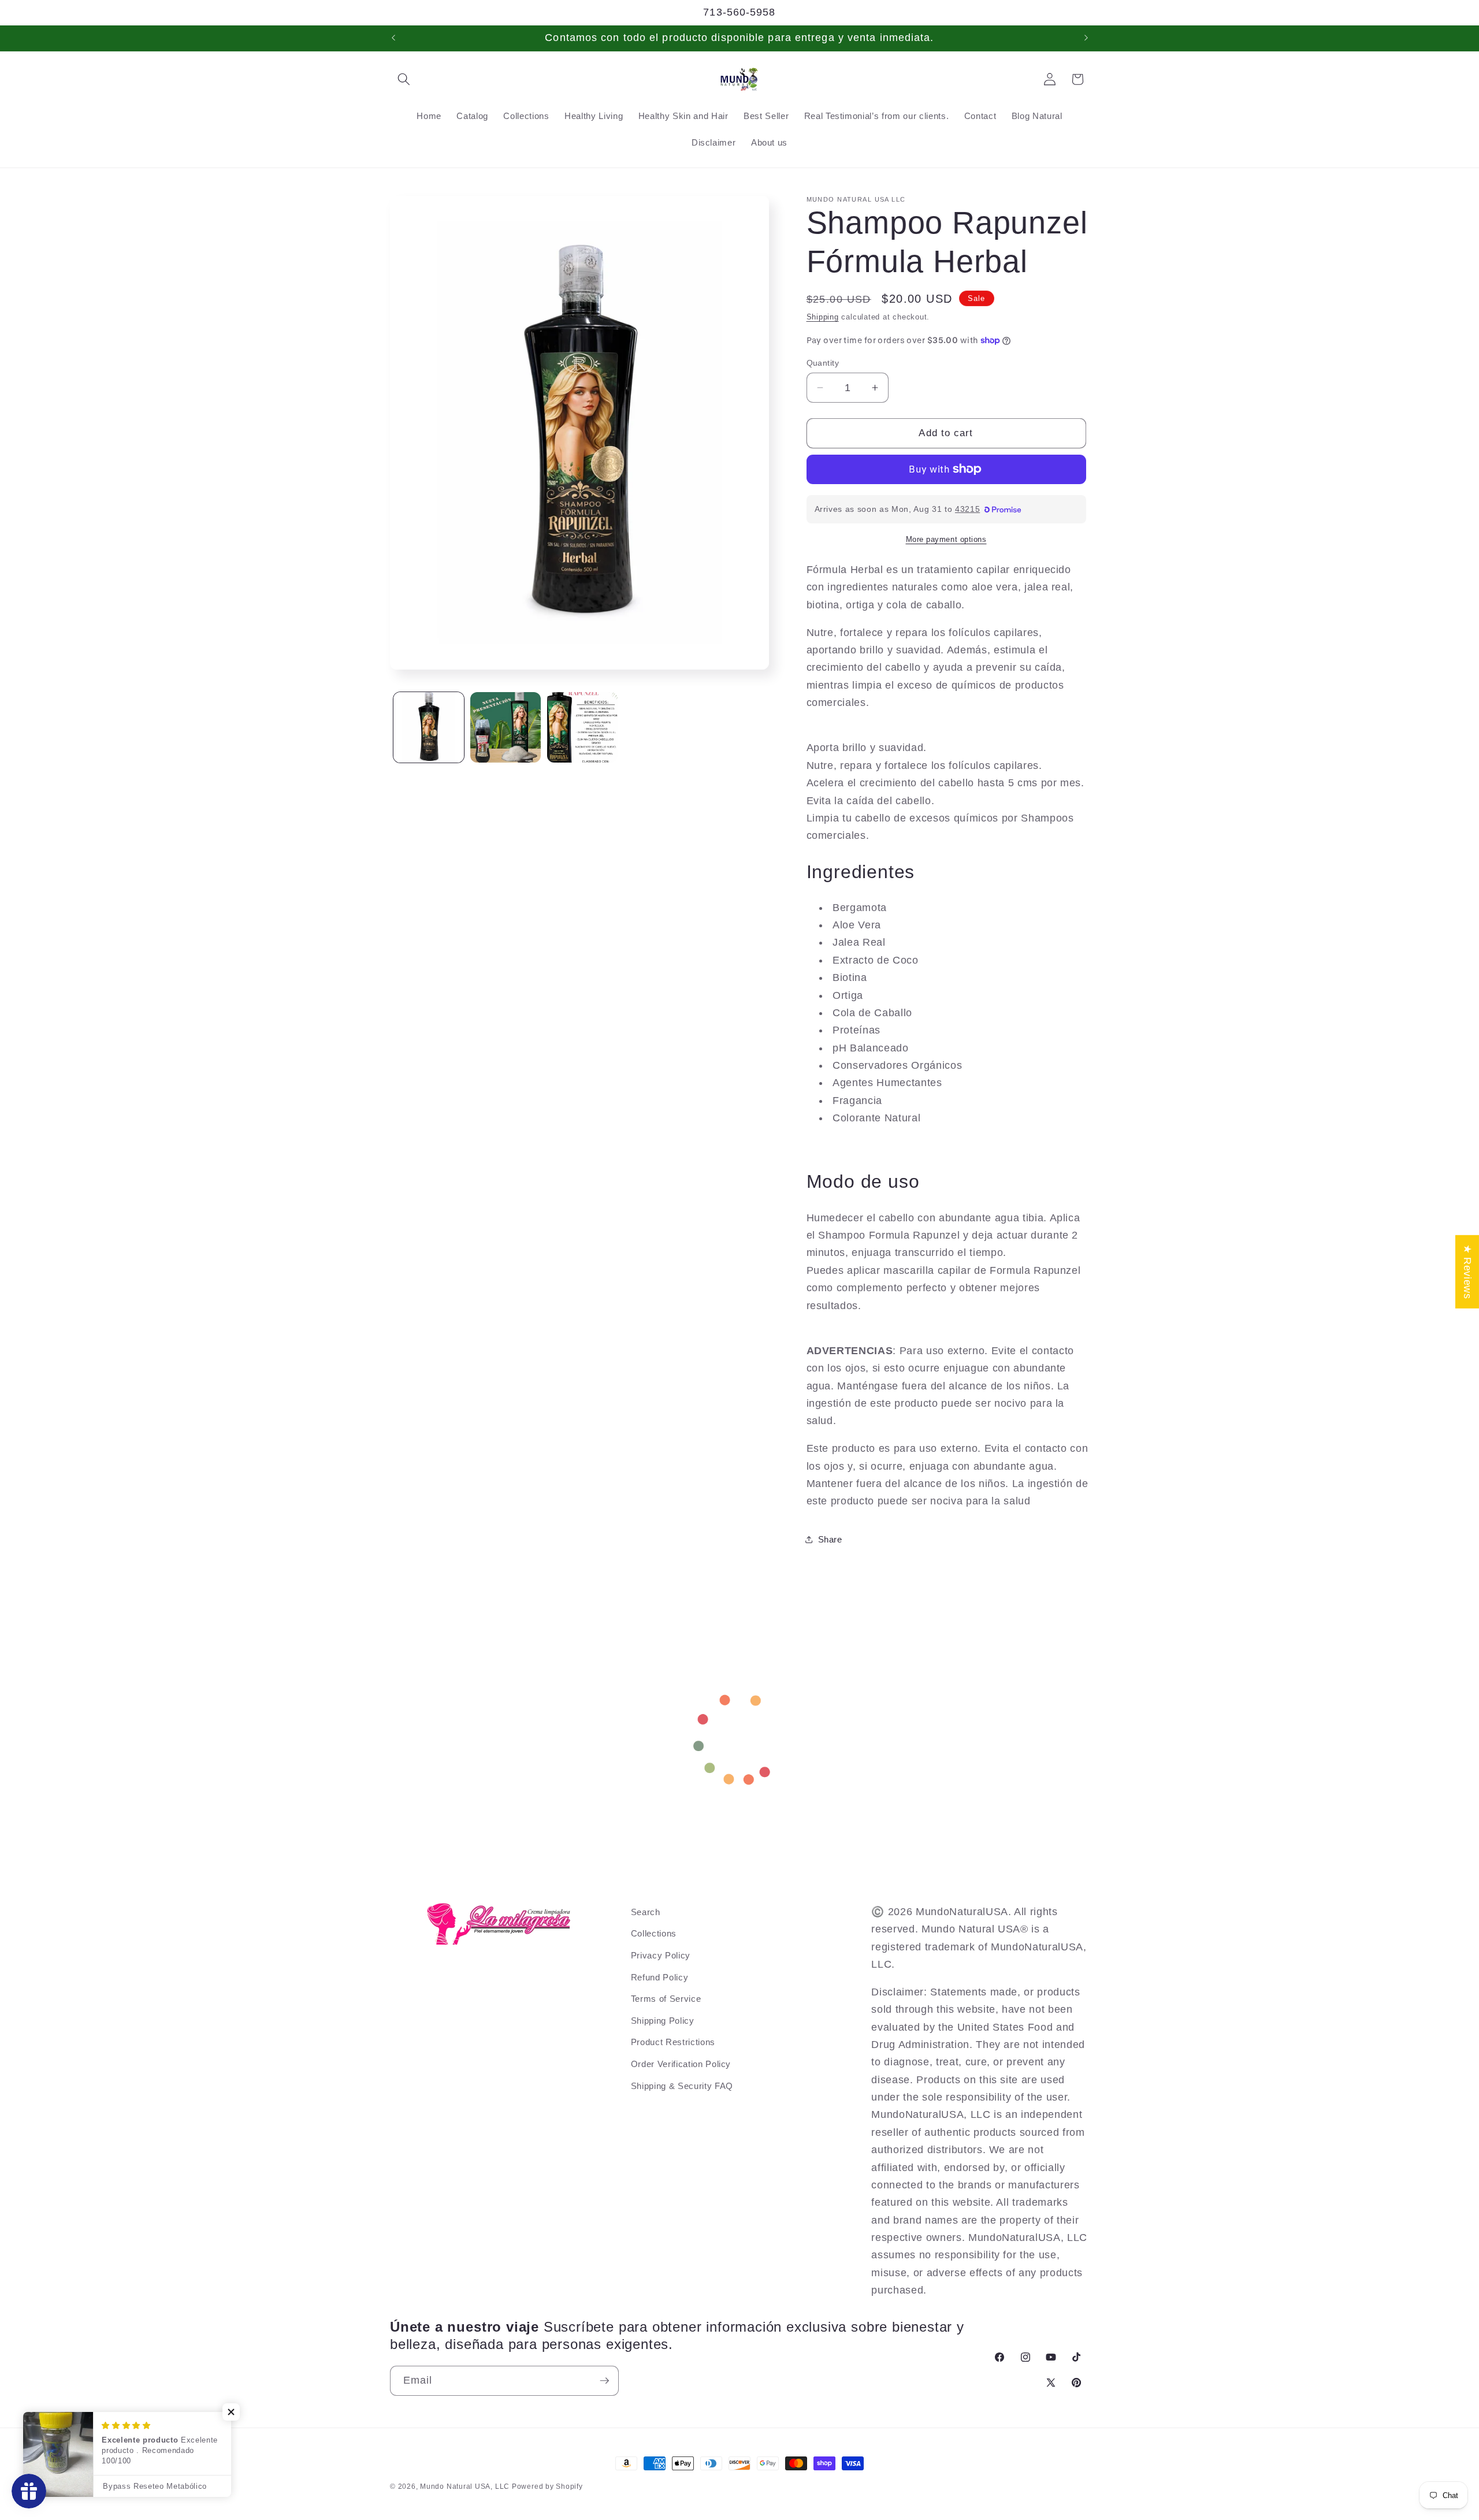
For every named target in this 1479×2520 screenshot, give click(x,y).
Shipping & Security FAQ (682, 2086)
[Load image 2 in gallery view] (506, 727)
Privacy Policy (661, 1955)
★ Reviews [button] (1467, 1272)
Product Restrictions (673, 2042)
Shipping (823, 317)
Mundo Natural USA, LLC (466, 2486)
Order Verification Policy (681, 2064)
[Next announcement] (1086, 38)
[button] (404, 79)
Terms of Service (666, 1999)
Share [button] (830, 1539)
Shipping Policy (663, 2021)
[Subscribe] (604, 2381)
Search (646, 1912)
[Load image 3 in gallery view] (582, 727)
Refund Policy (660, 1977)
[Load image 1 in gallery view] (429, 727)
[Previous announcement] (393, 38)
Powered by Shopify (547, 2486)
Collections (654, 1933)
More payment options (946, 539)
